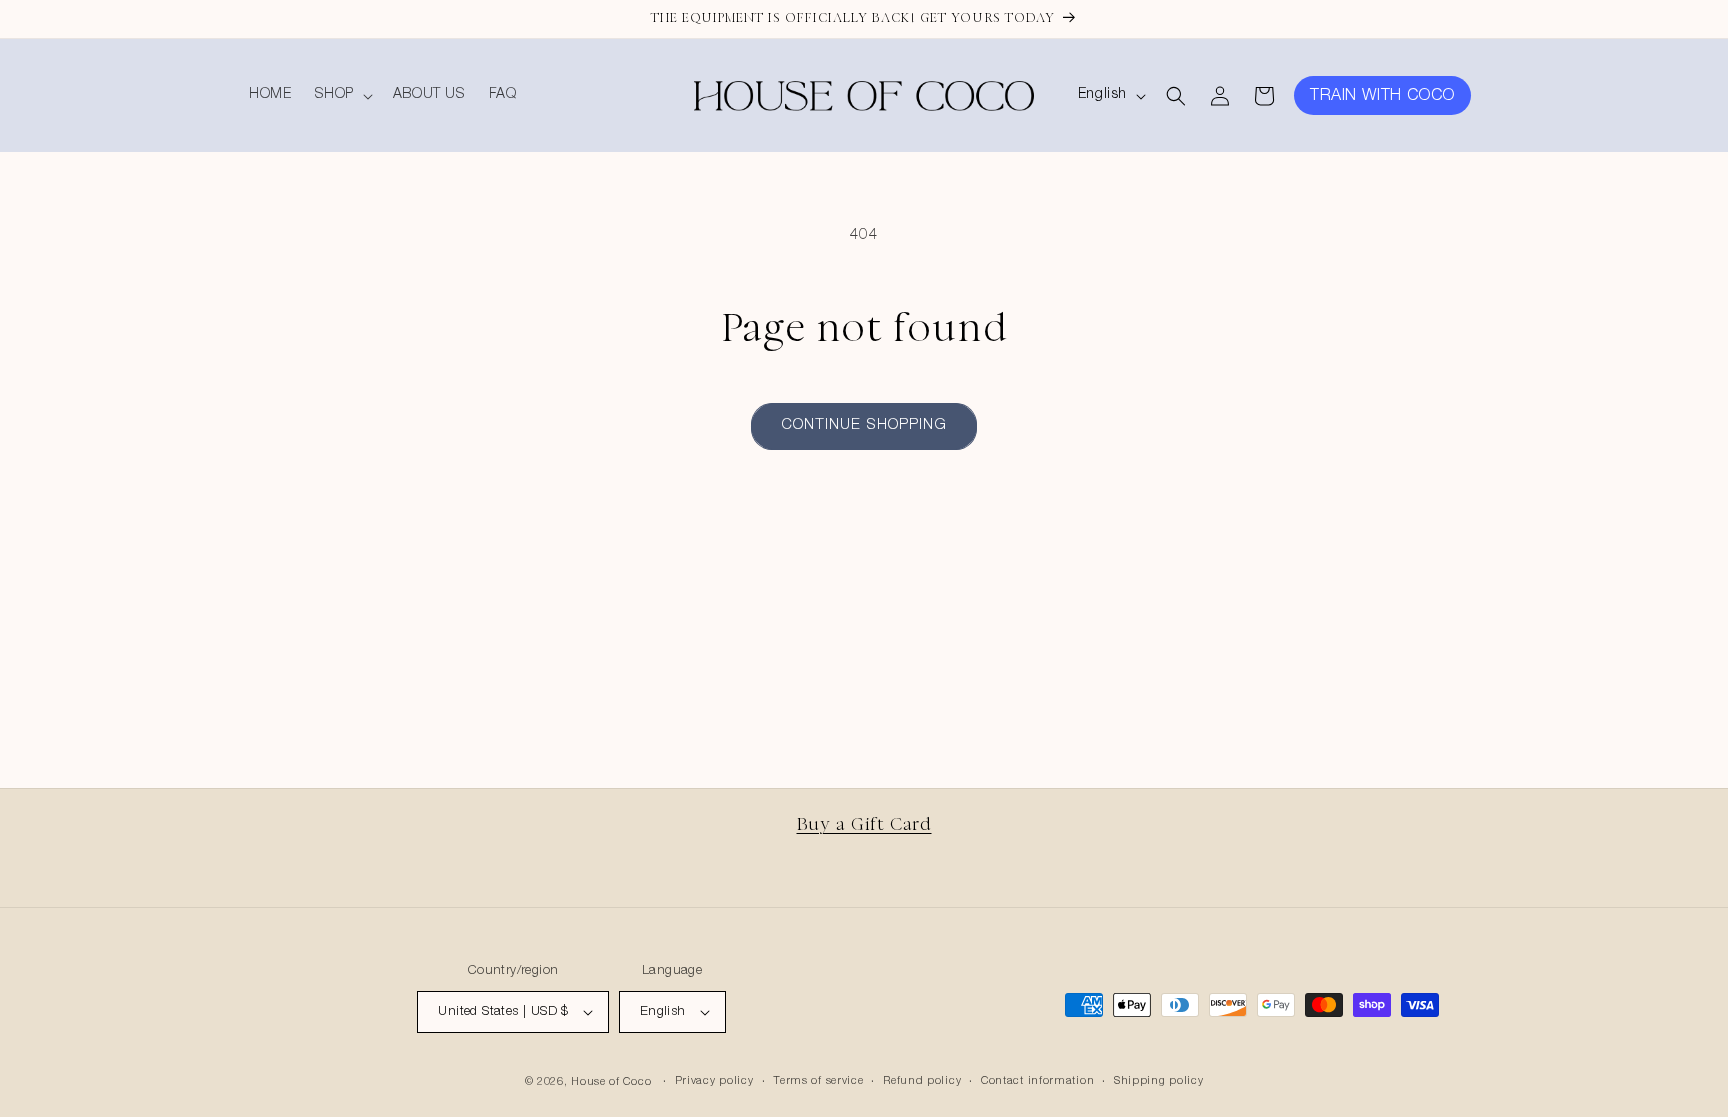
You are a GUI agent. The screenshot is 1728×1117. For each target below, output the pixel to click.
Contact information (1037, 1081)
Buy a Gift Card (864, 824)
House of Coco (611, 1082)
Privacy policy (714, 1081)
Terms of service (818, 1081)
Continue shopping (864, 425)
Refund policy (922, 1081)
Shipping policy (1159, 1081)
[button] (341, 95)
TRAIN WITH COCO (1382, 97)
